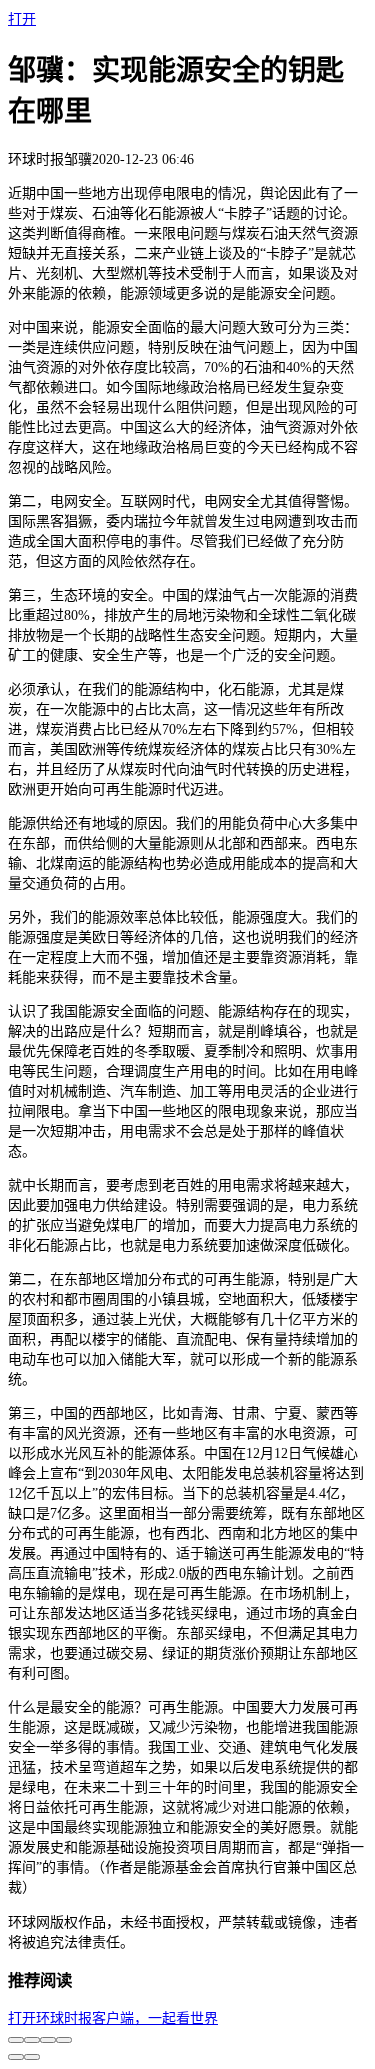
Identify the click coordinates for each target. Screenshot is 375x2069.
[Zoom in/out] (64, 2040)
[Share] (32, 2040)
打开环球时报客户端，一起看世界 (113, 2018)
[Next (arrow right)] (32, 2057)
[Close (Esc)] (16, 2040)
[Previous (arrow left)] (16, 2057)
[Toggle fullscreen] (48, 2040)
